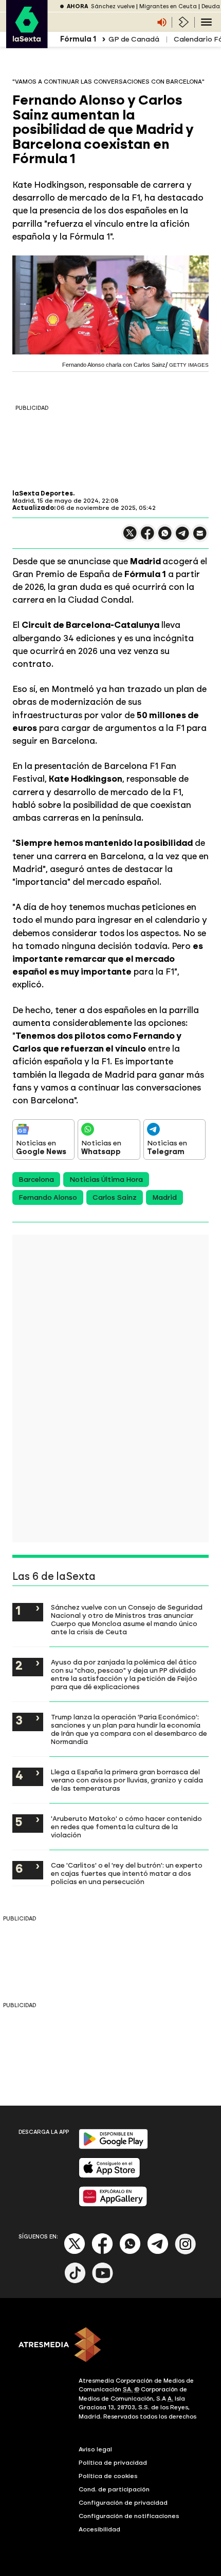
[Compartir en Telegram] (182, 538)
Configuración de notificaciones (129, 2516)
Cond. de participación (114, 2489)
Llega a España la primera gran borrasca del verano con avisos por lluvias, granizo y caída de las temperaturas (127, 1780)
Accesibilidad (99, 2529)
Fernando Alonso (48, 1197)
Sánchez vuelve (113, 6)
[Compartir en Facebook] (148, 537)
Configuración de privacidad (123, 2503)
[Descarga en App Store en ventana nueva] (109, 2176)
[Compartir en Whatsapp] (165, 537)
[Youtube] (103, 2281)
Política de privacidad (113, 2463)
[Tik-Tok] (75, 2281)
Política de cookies (108, 2476)
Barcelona (36, 1180)
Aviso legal (95, 2449)
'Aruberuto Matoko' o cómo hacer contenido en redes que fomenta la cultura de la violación (126, 1827)
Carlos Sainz (115, 1197)
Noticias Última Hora (106, 1180)
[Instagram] (186, 2252)
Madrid (164, 1197)
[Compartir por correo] (200, 538)
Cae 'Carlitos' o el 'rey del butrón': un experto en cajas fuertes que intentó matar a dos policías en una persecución (127, 1873)
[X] (130, 537)
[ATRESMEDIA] (110, 2346)
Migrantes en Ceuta (168, 6)
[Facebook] (102, 2252)
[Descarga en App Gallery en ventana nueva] (113, 2204)
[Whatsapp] (130, 2252)
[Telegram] (158, 2252)
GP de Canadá (134, 39)
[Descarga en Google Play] (113, 2147)
